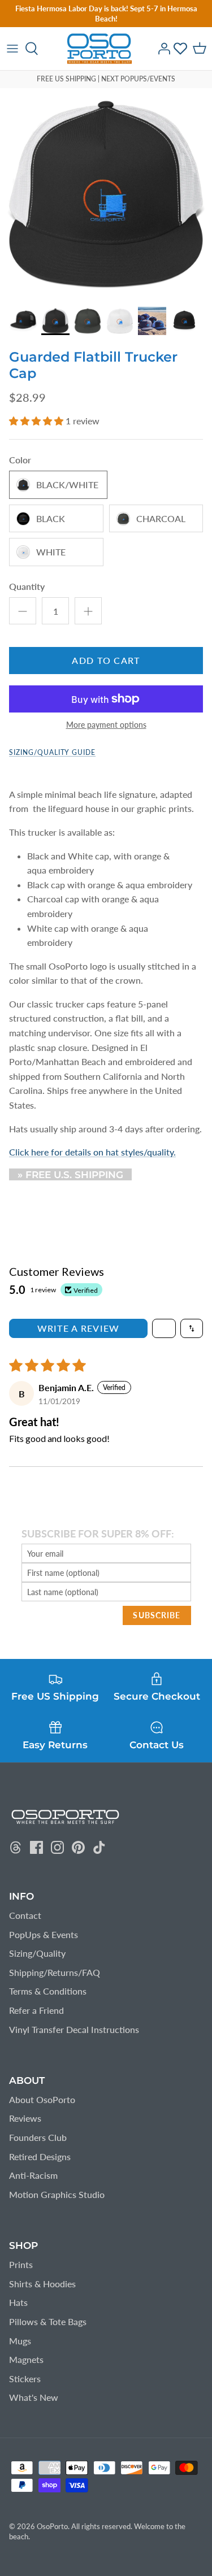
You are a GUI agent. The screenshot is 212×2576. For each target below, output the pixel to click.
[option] (106, 194)
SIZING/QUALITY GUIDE (52, 752)
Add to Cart (106, 660)
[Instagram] (57, 1847)
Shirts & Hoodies (42, 2284)
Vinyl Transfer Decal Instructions (74, 2029)
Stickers (25, 2379)
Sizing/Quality (37, 1953)
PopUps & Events (44, 1934)
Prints (21, 2264)
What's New (34, 2397)
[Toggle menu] (12, 49)
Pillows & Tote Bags (48, 2321)
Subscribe (157, 1615)
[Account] (161, 49)
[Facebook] (36, 1847)
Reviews (25, 2118)
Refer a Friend (36, 2010)
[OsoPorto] (99, 49)
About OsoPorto (42, 2099)
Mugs (20, 2341)
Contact (25, 1915)
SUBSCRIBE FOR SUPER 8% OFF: (98, 1534)
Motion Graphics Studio (57, 2194)
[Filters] (164, 1328)
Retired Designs (40, 2156)
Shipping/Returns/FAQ (55, 1972)
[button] (37, 421)
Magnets (26, 2359)
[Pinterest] (78, 1847)
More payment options (106, 725)
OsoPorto (52, 2526)
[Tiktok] (99, 1847)
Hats (18, 2302)
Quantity (27, 586)
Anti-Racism (33, 2175)
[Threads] (16, 1847)
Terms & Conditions (48, 1991)
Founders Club (38, 2137)
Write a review (79, 1328)
